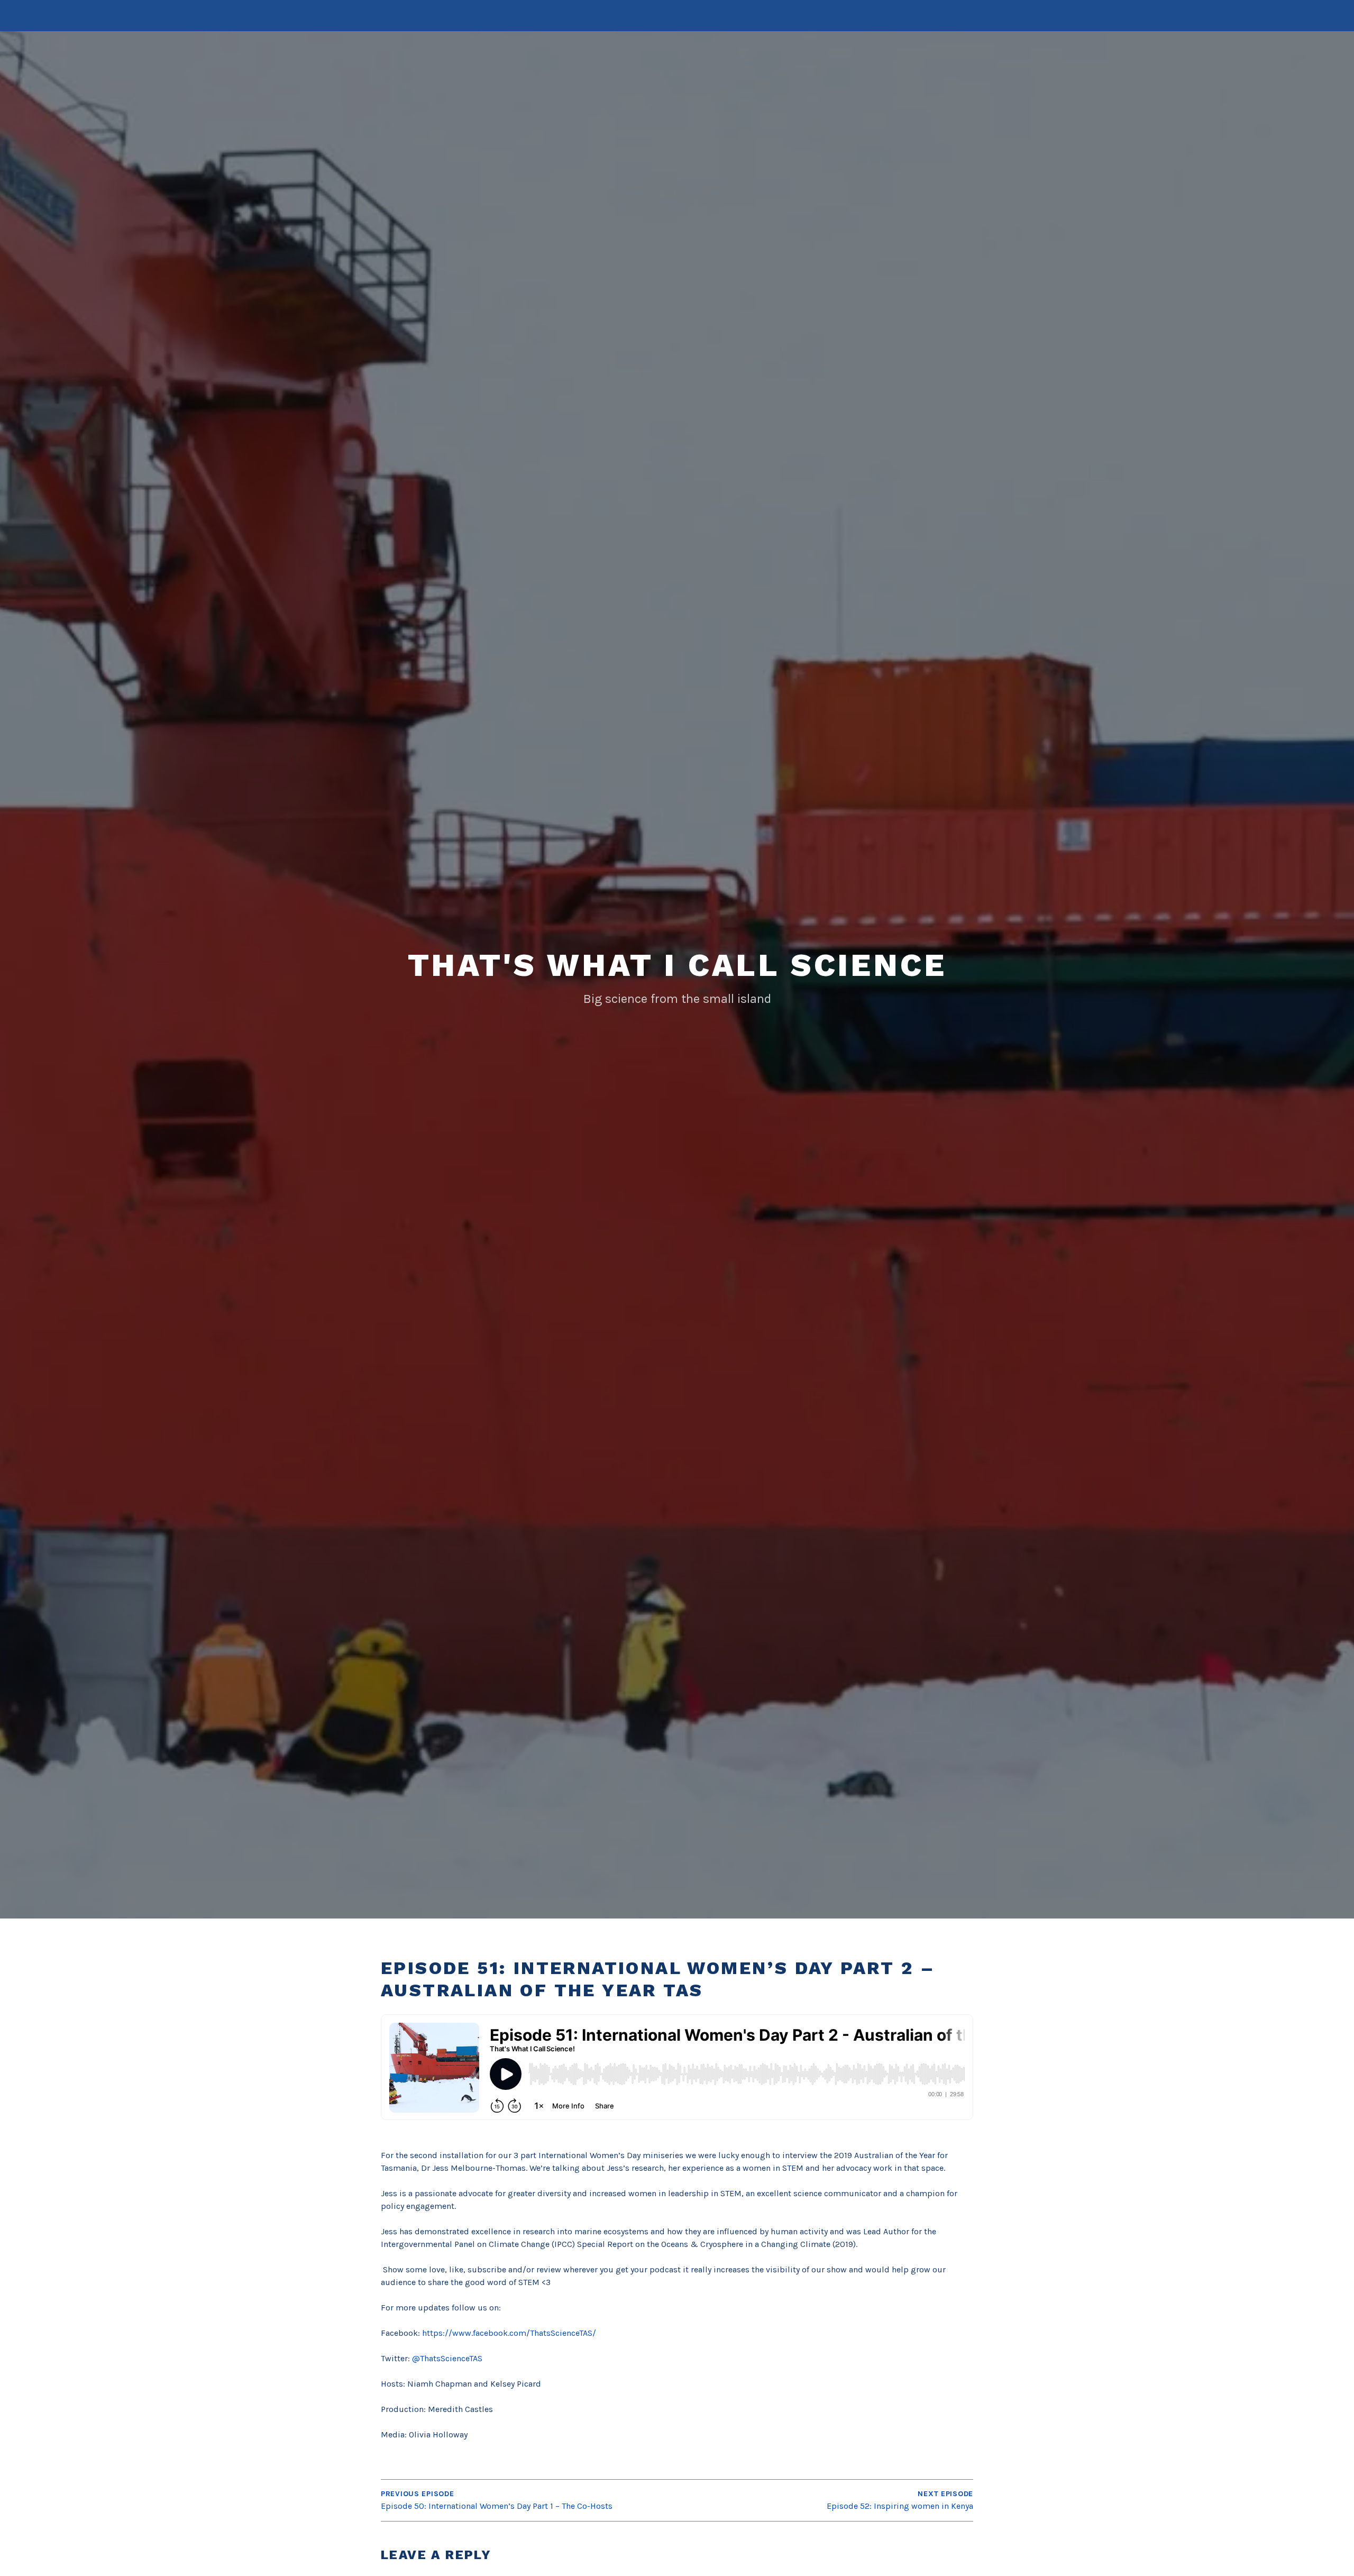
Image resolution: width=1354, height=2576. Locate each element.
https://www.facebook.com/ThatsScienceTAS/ (509, 2333)
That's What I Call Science (677, 965)
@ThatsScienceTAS (447, 2358)
